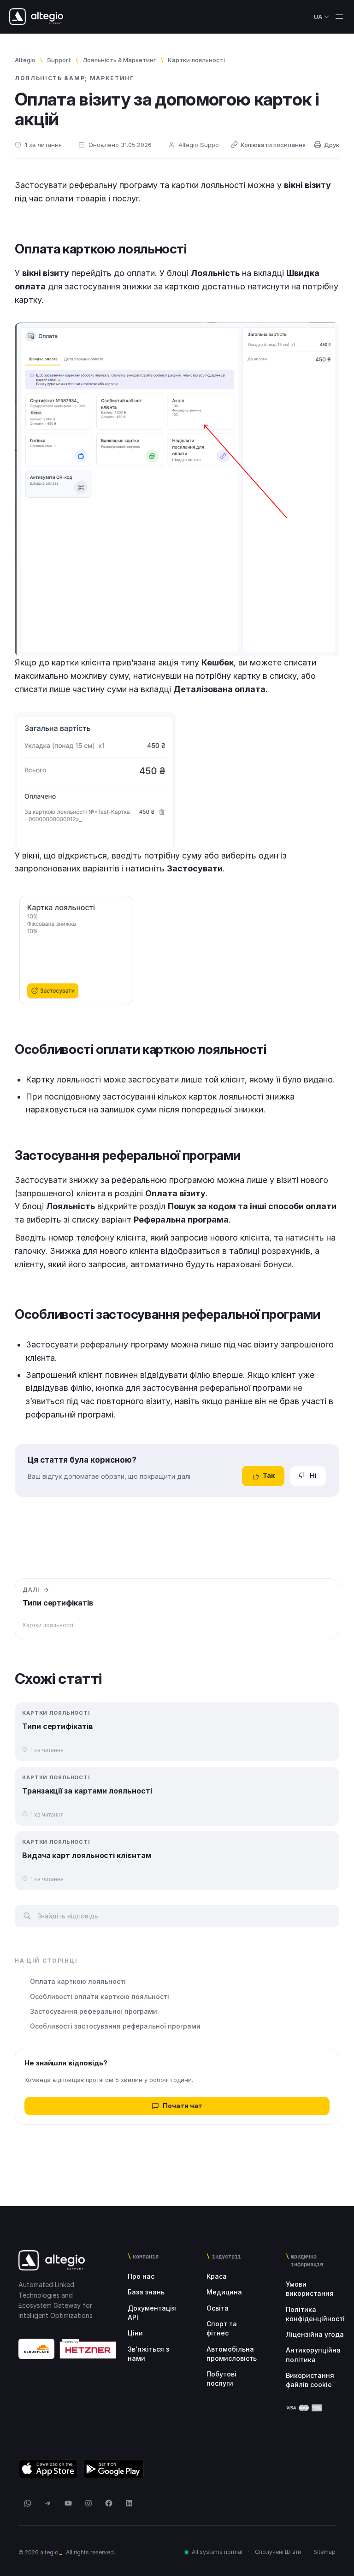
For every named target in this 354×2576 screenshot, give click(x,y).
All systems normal (217, 2552)
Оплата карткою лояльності (78, 1981)
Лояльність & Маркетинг (119, 60)
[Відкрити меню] (339, 17)
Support (59, 60)
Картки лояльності (196, 60)
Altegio (25, 60)
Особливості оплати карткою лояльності (100, 1997)
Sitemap (324, 2552)
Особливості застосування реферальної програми (115, 2026)
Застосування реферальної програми (94, 2011)
